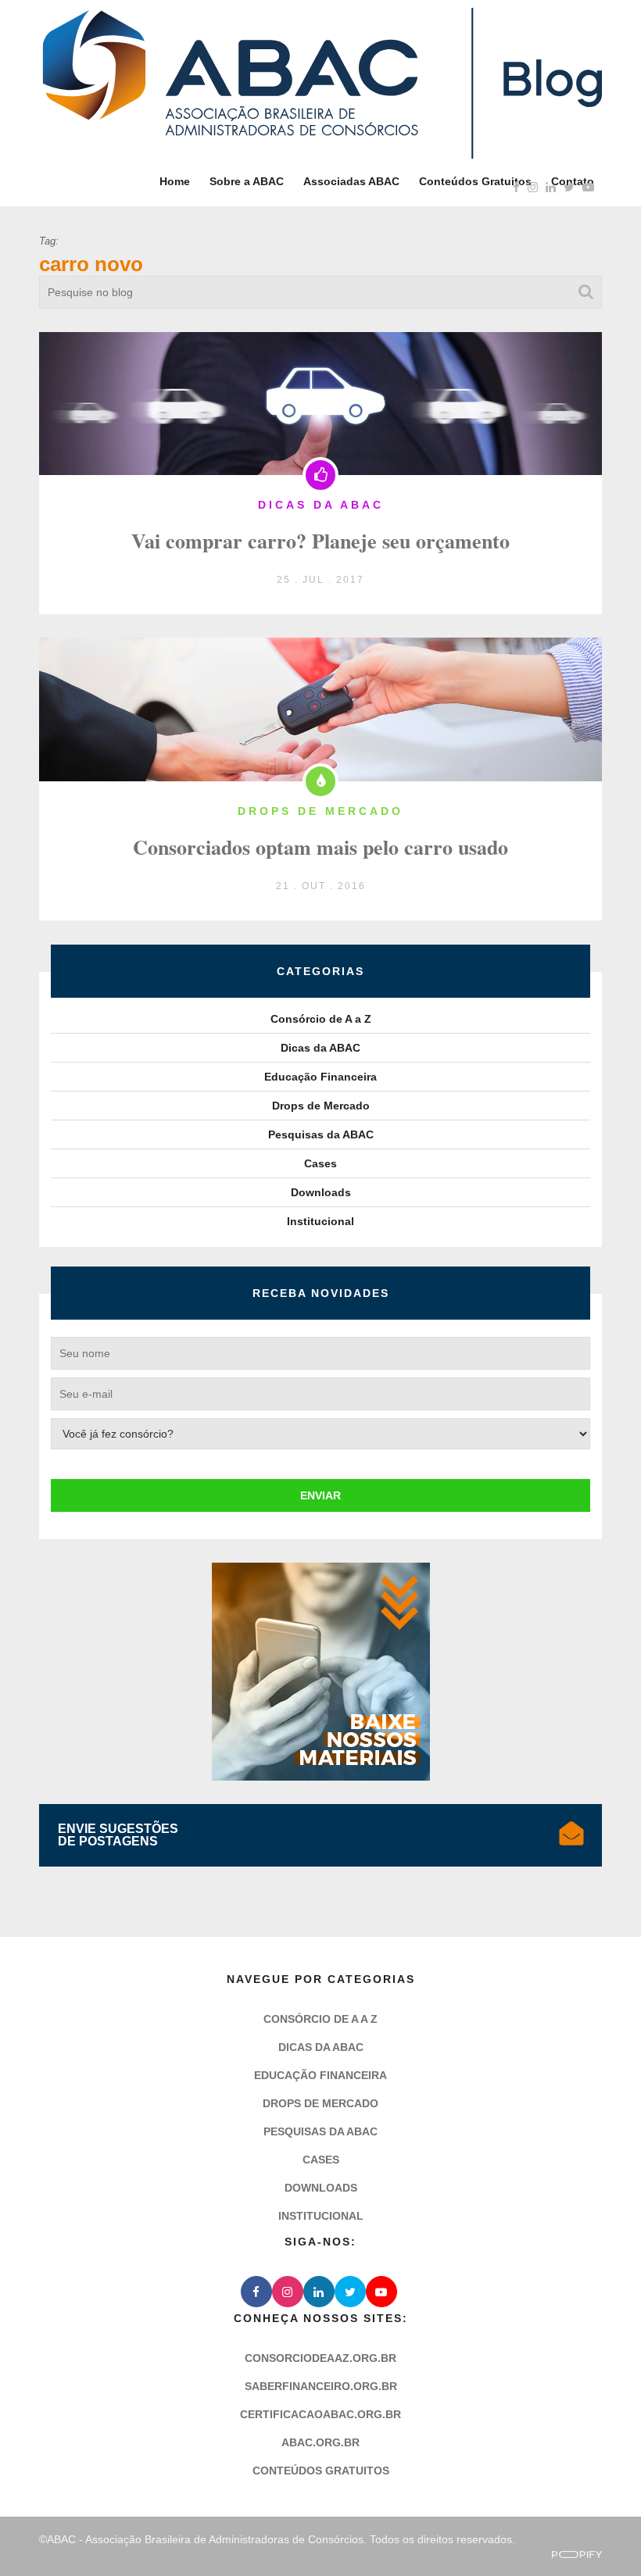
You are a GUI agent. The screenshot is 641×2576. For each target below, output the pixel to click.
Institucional (320, 1221)
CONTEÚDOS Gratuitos (321, 2471)
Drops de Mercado (321, 1106)
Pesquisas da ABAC (321, 1134)
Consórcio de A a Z (321, 1019)
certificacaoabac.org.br (320, 2414)
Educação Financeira (320, 1077)
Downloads (321, 1192)
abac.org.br (320, 2442)
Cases (320, 1163)
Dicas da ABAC (320, 1048)
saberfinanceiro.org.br (321, 2386)
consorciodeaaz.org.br (320, 2358)
